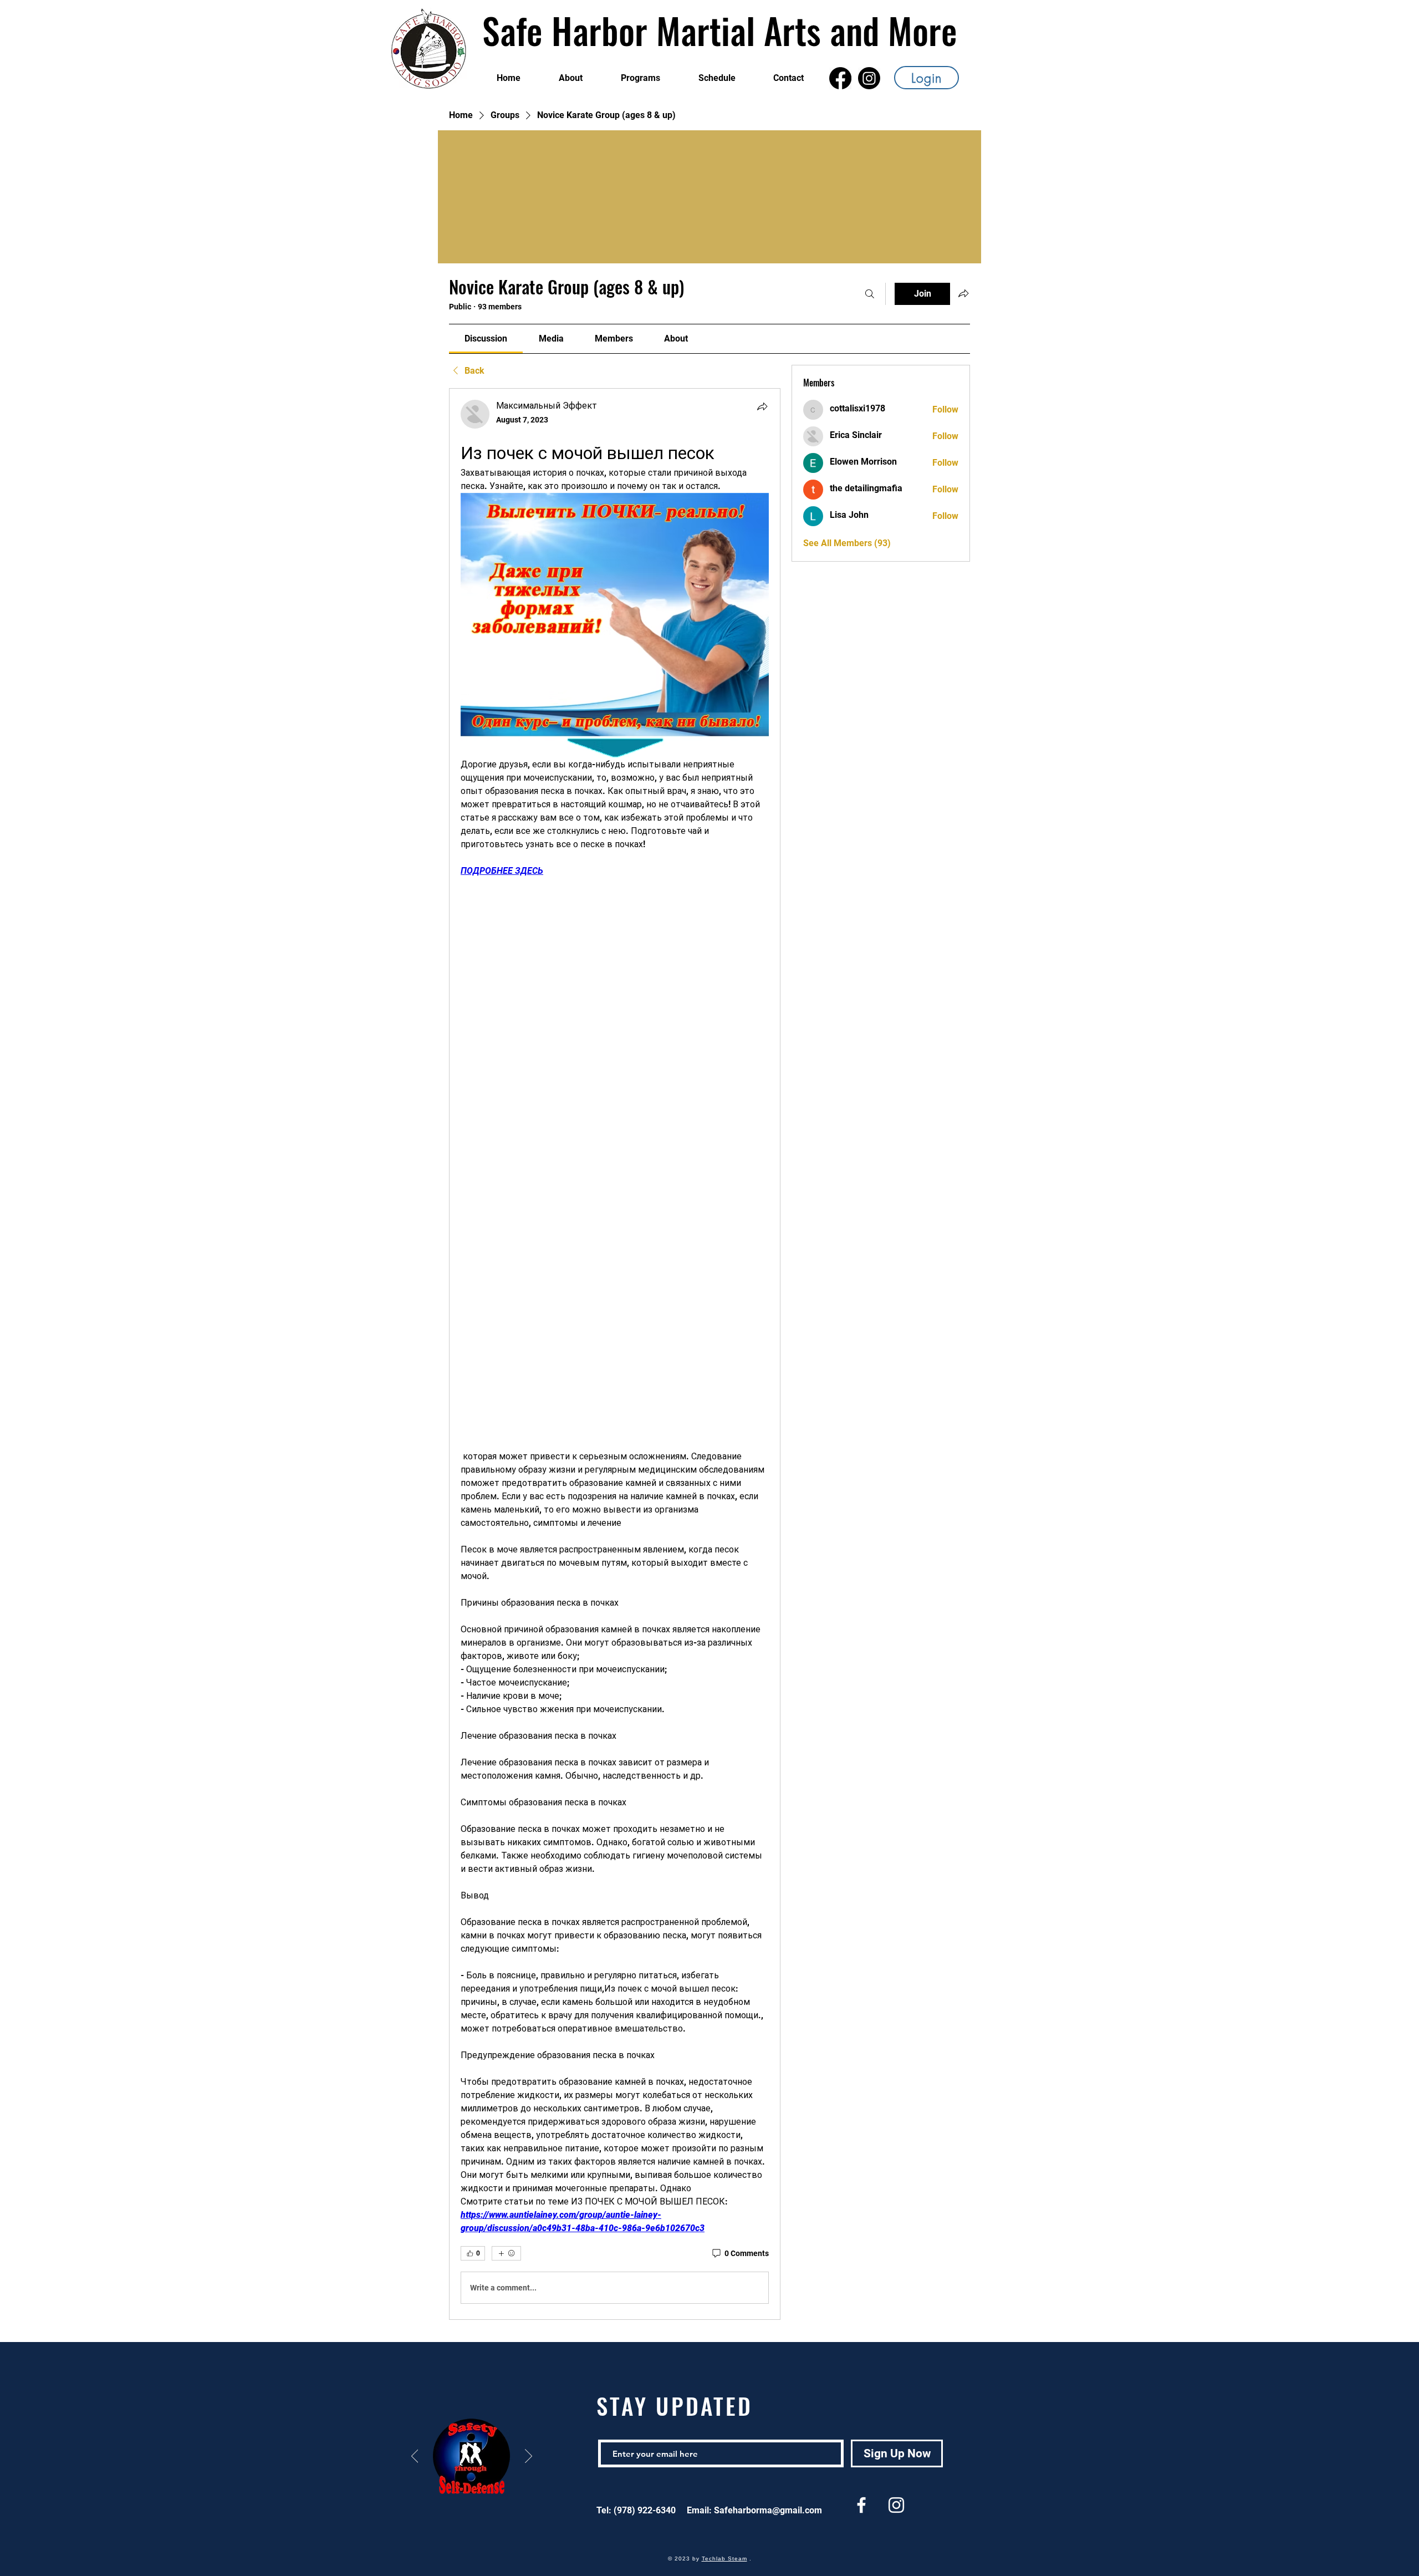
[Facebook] (840, 78)
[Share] (762, 406)
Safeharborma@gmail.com (768, 2510)
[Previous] (415, 2457)
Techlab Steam (724, 2559)
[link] (486, 338)
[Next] (529, 2457)
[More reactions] (506, 2253)
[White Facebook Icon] (861, 2505)
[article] (615, 1354)
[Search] (870, 294)
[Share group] (963, 293)
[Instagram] (869, 78)
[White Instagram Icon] (896, 2505)
